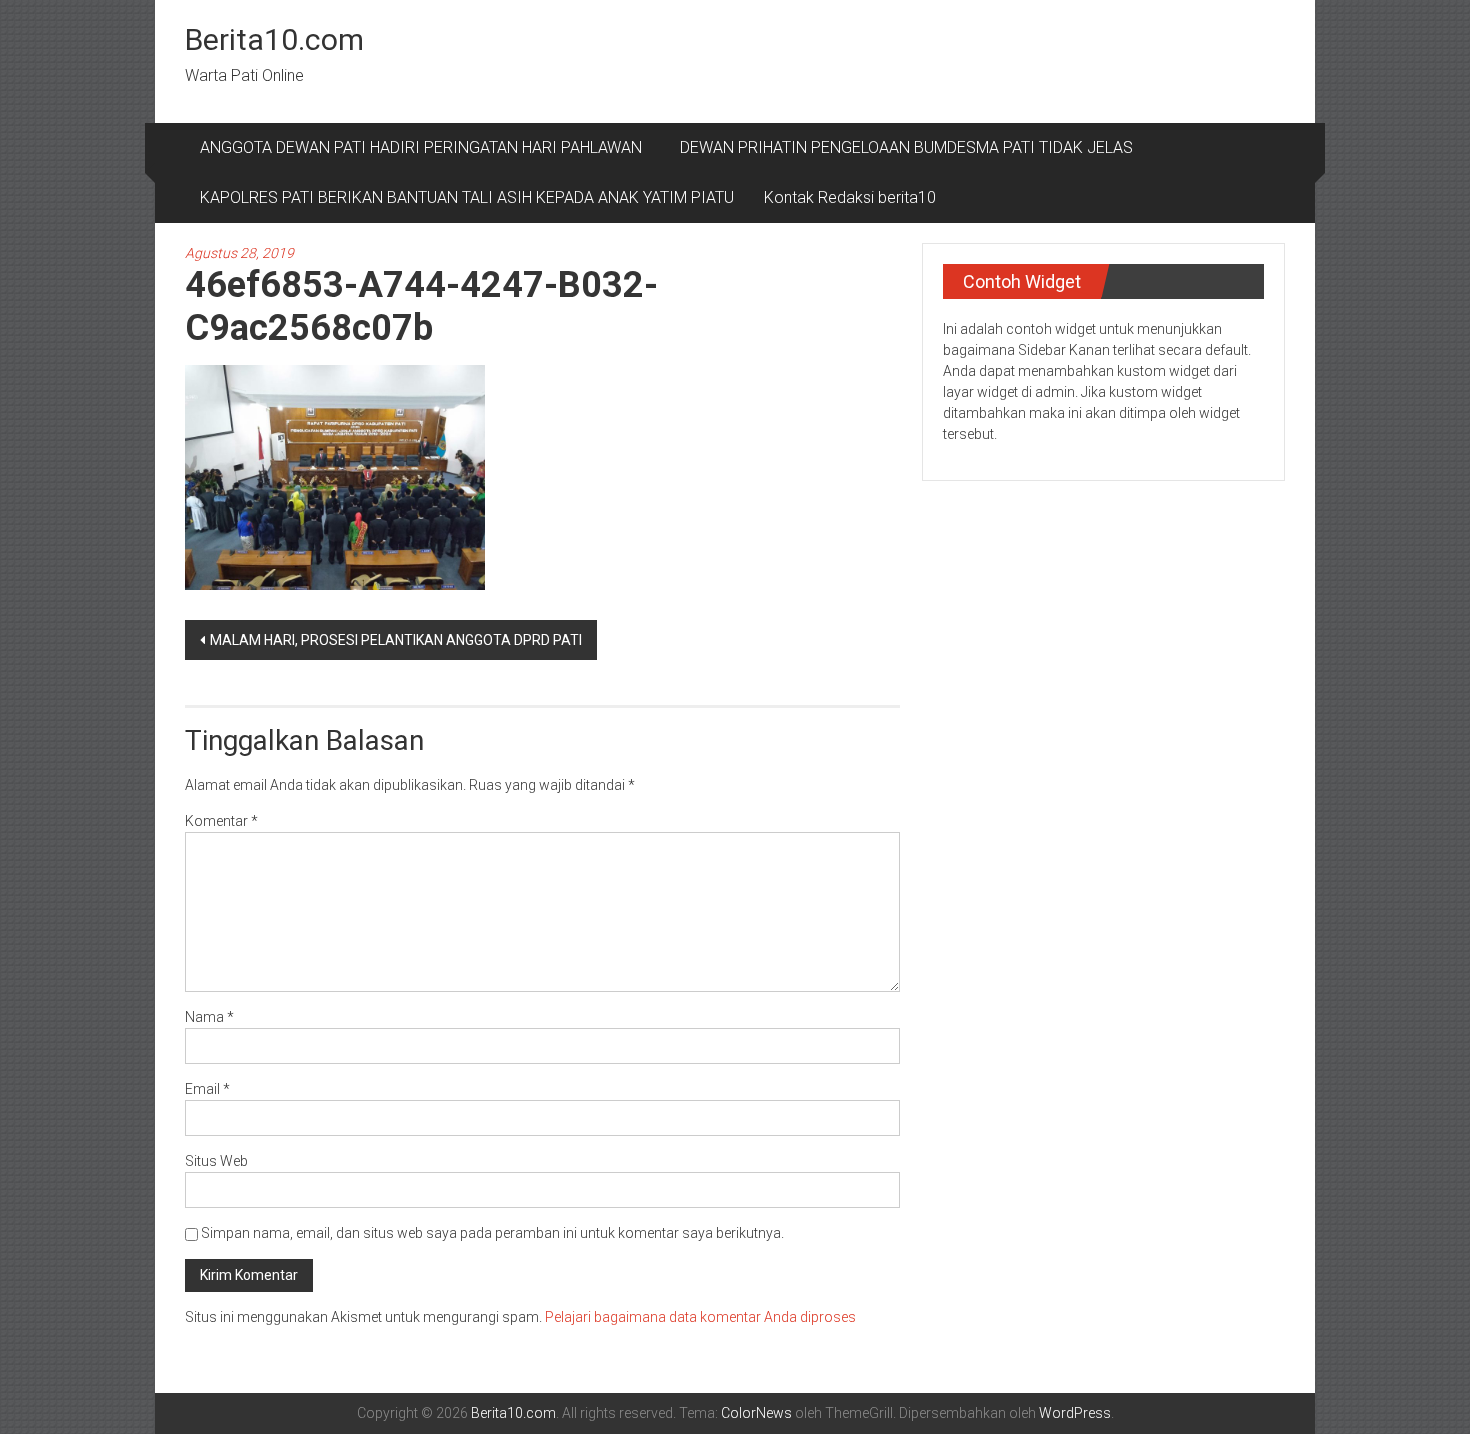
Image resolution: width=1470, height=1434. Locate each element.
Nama (209, 1017)
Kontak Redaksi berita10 (850, 197)
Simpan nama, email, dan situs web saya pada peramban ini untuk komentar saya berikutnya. (492, 1233)
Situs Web (216, 1161)
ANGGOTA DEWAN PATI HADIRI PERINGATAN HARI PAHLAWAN (425, 147)
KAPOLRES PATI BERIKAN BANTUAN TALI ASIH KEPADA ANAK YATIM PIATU (467, 197)
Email (207, 1089)
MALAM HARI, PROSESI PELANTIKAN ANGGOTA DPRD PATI (396, 640)
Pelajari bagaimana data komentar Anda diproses (700, 1317)
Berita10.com (274, 39)
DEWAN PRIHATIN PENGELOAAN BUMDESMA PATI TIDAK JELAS (906, 147)
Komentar (221, 821)
